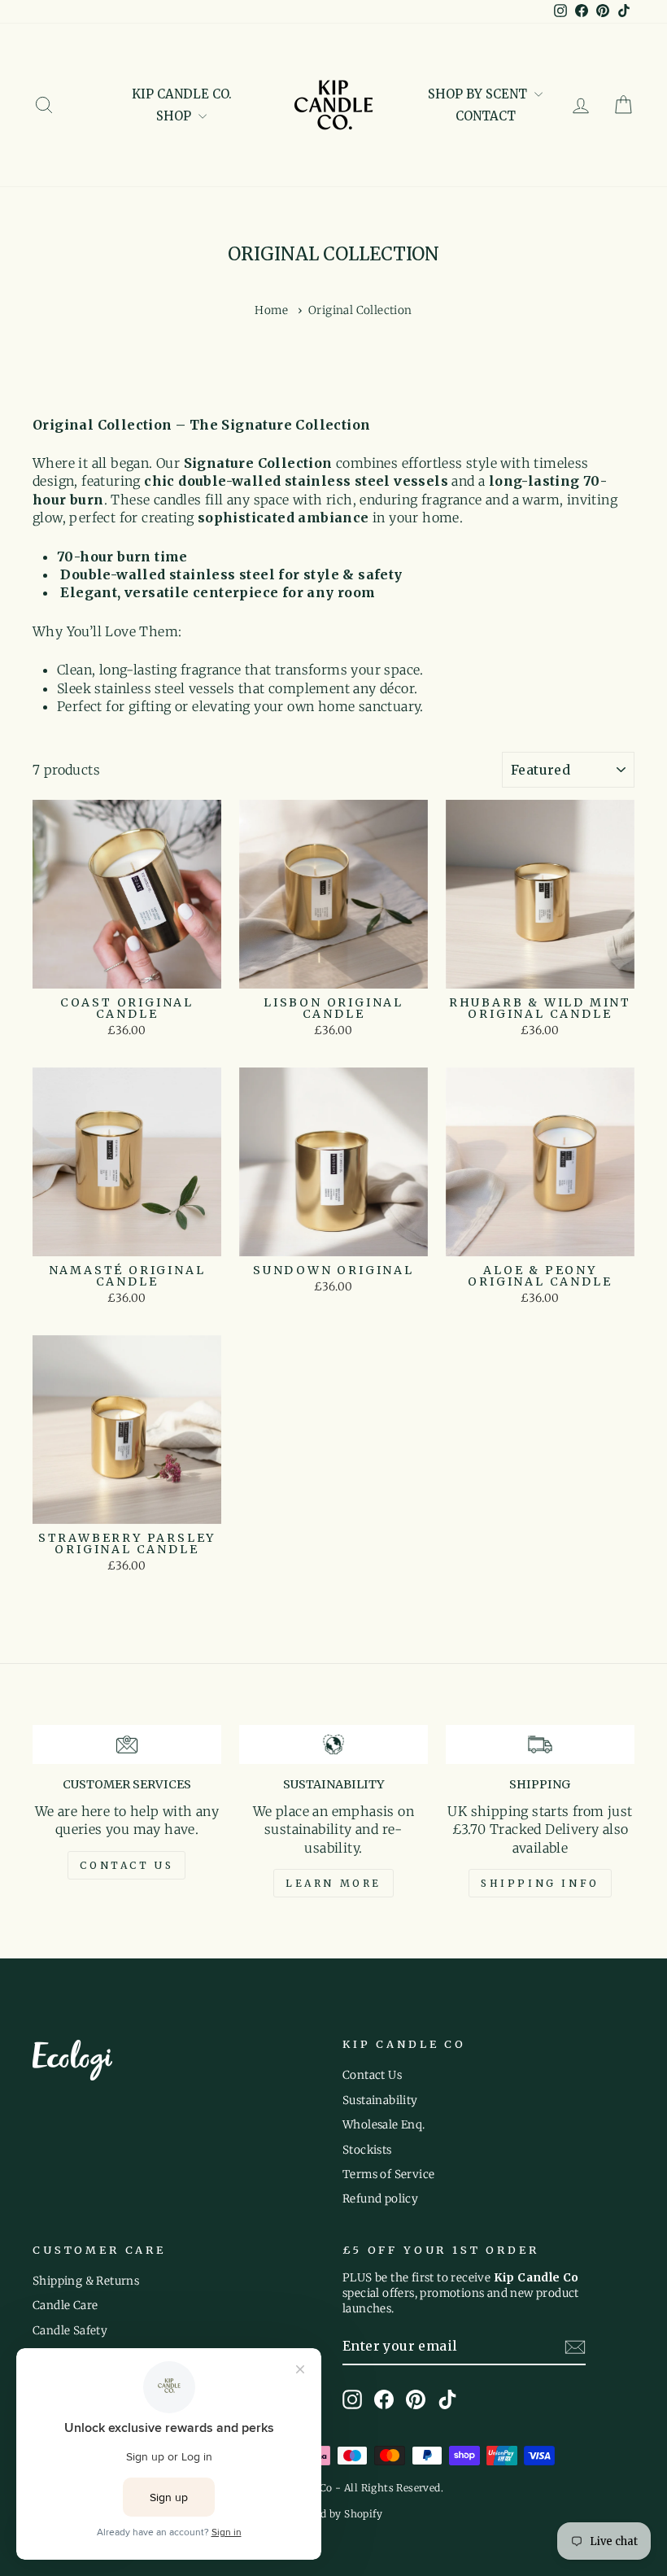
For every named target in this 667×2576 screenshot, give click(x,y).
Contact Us (372, 2075)
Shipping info (540, 1883)
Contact (486, 116)
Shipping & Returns (86, 2281)
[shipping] (540, 1744)
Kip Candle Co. (182, 94)
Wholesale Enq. (384, 2125)
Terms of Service (388, 2174)
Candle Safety (70, 2331)
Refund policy (380, 2199)
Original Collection (360, 310)
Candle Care (65, 2305)
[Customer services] (127, 1744)
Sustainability (380, 2100)
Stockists (367, 2150)
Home (271, 310)
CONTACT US (126, 1865)
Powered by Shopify (333, 2514)
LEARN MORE (333, 1883)
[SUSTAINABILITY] (333, 1744)
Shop (175, 116)
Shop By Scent (479, 94)
